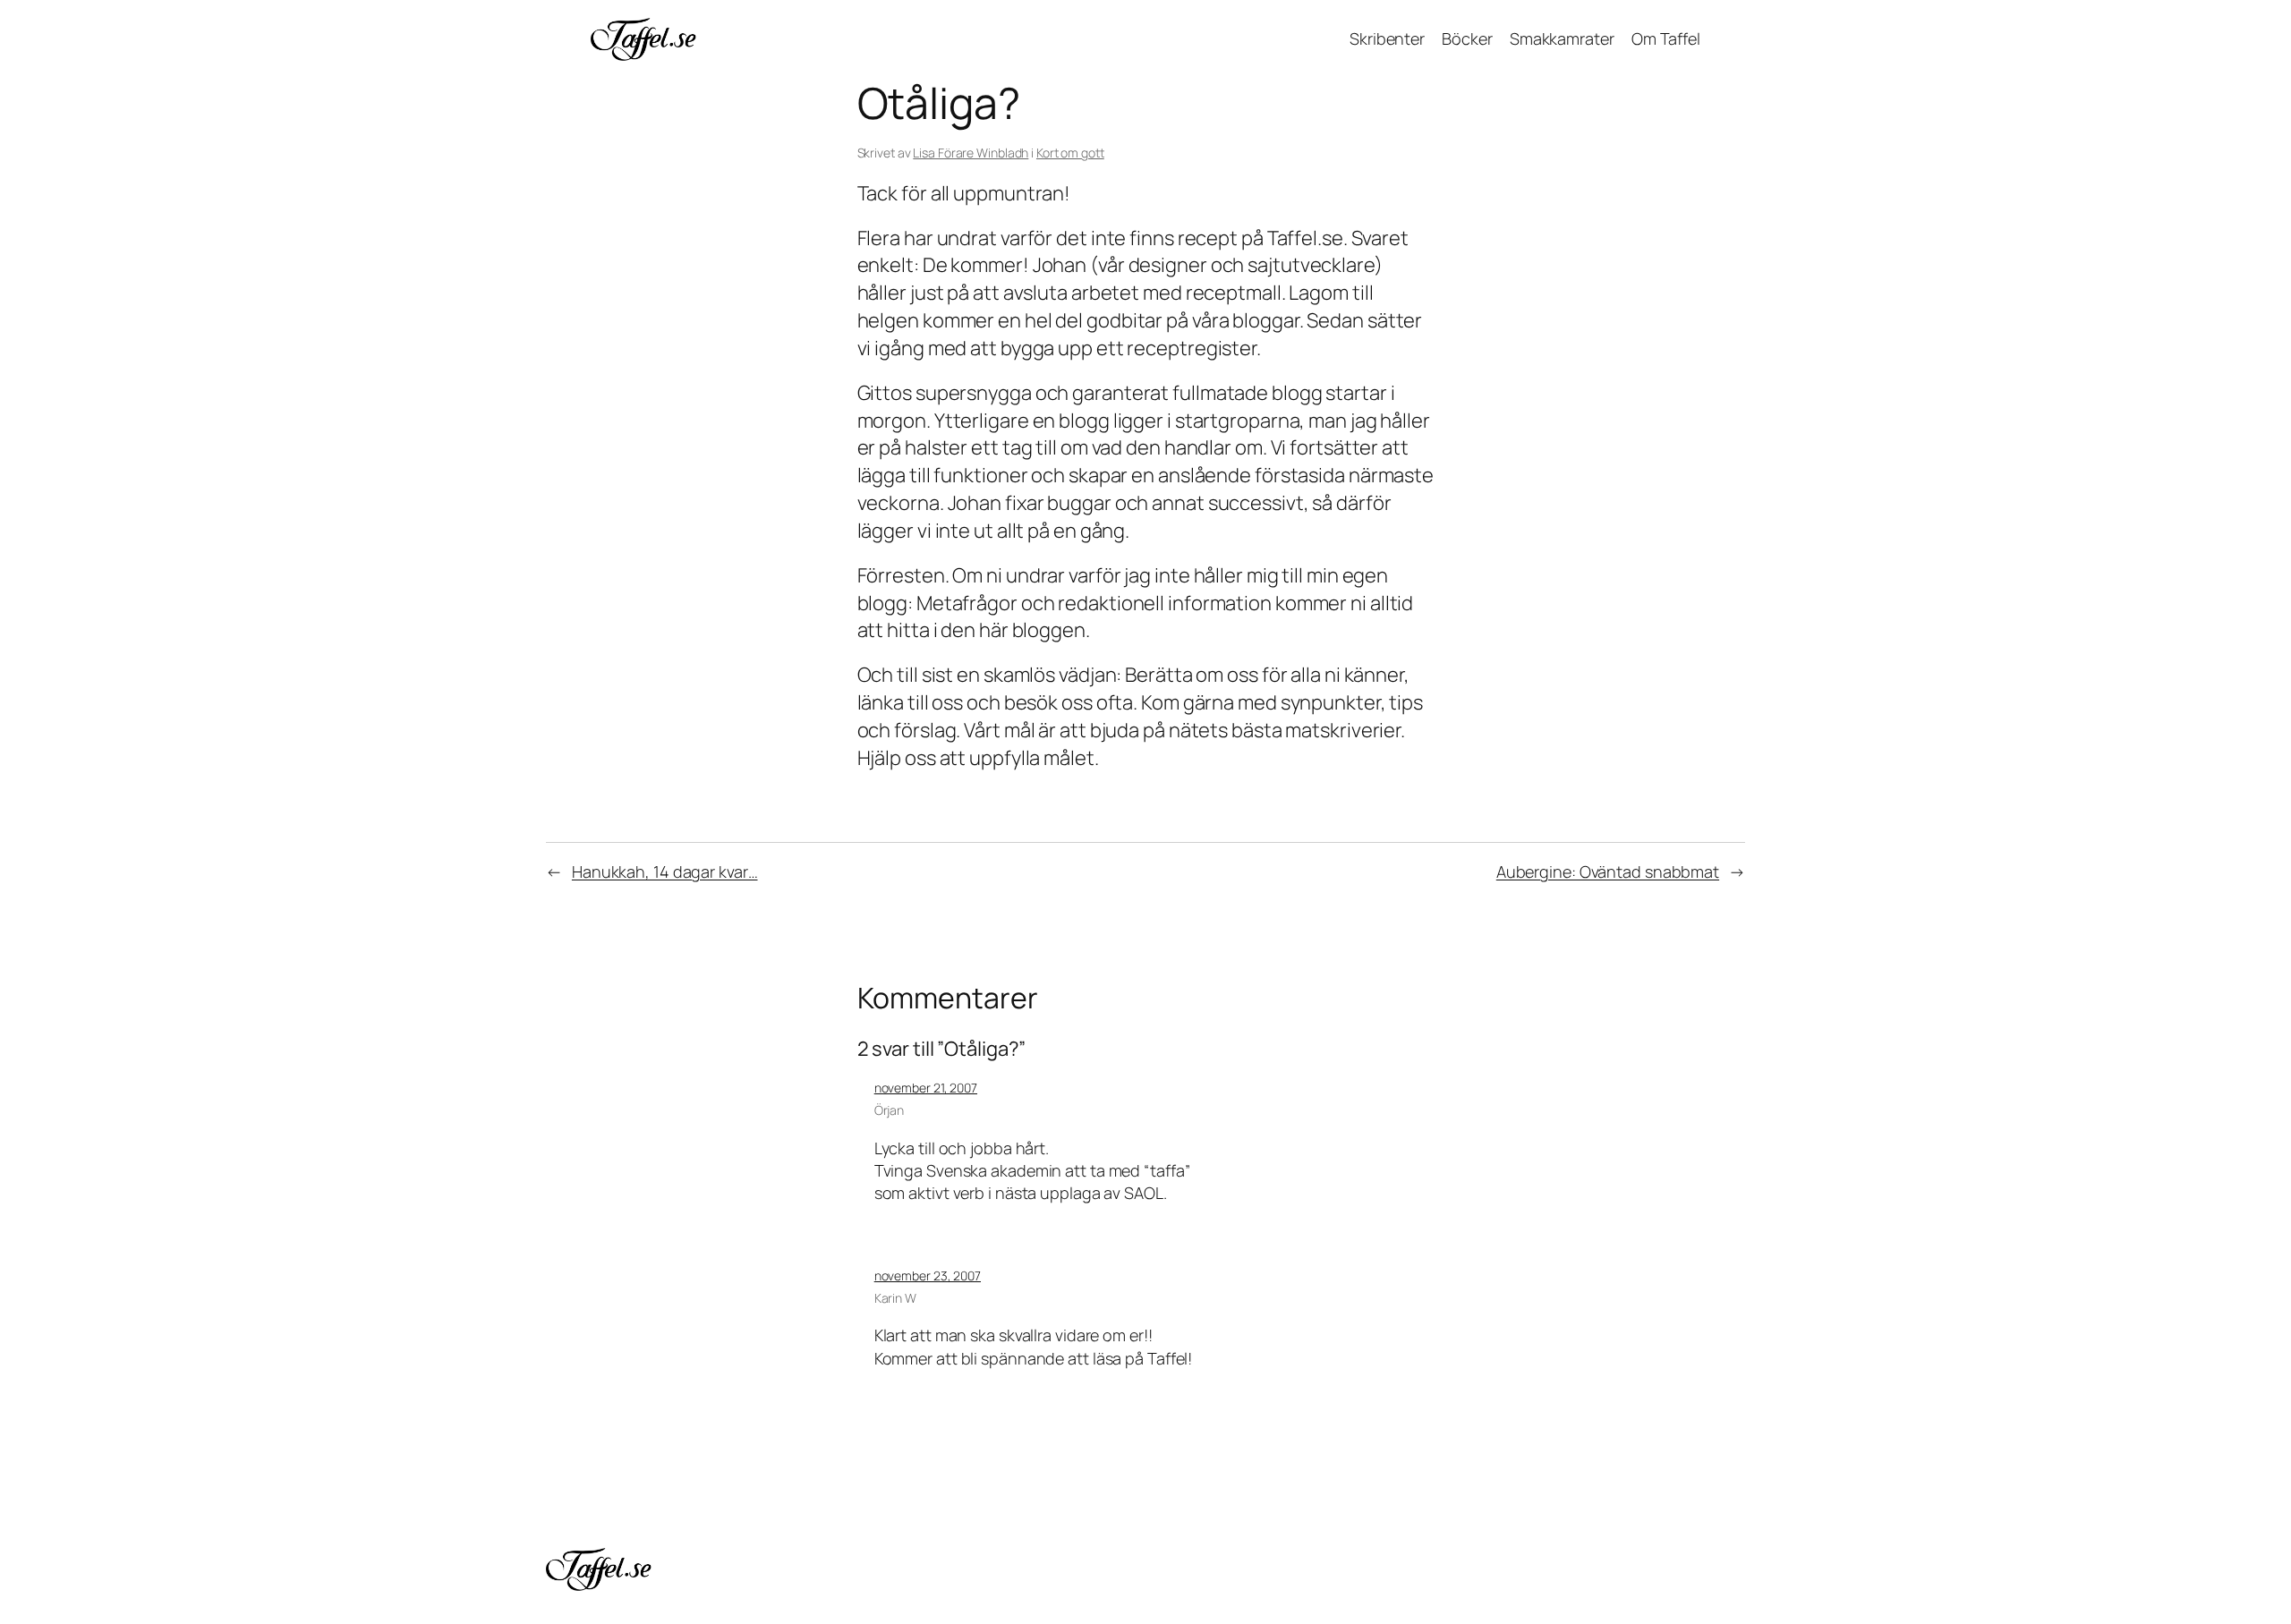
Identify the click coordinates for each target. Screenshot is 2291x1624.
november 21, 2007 (926, 1088)
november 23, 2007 (928, 1275)
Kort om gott (1070, 153)
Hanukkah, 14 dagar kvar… (665, 872)
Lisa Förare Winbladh (971, 153)
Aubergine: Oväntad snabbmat (1608, 872)
